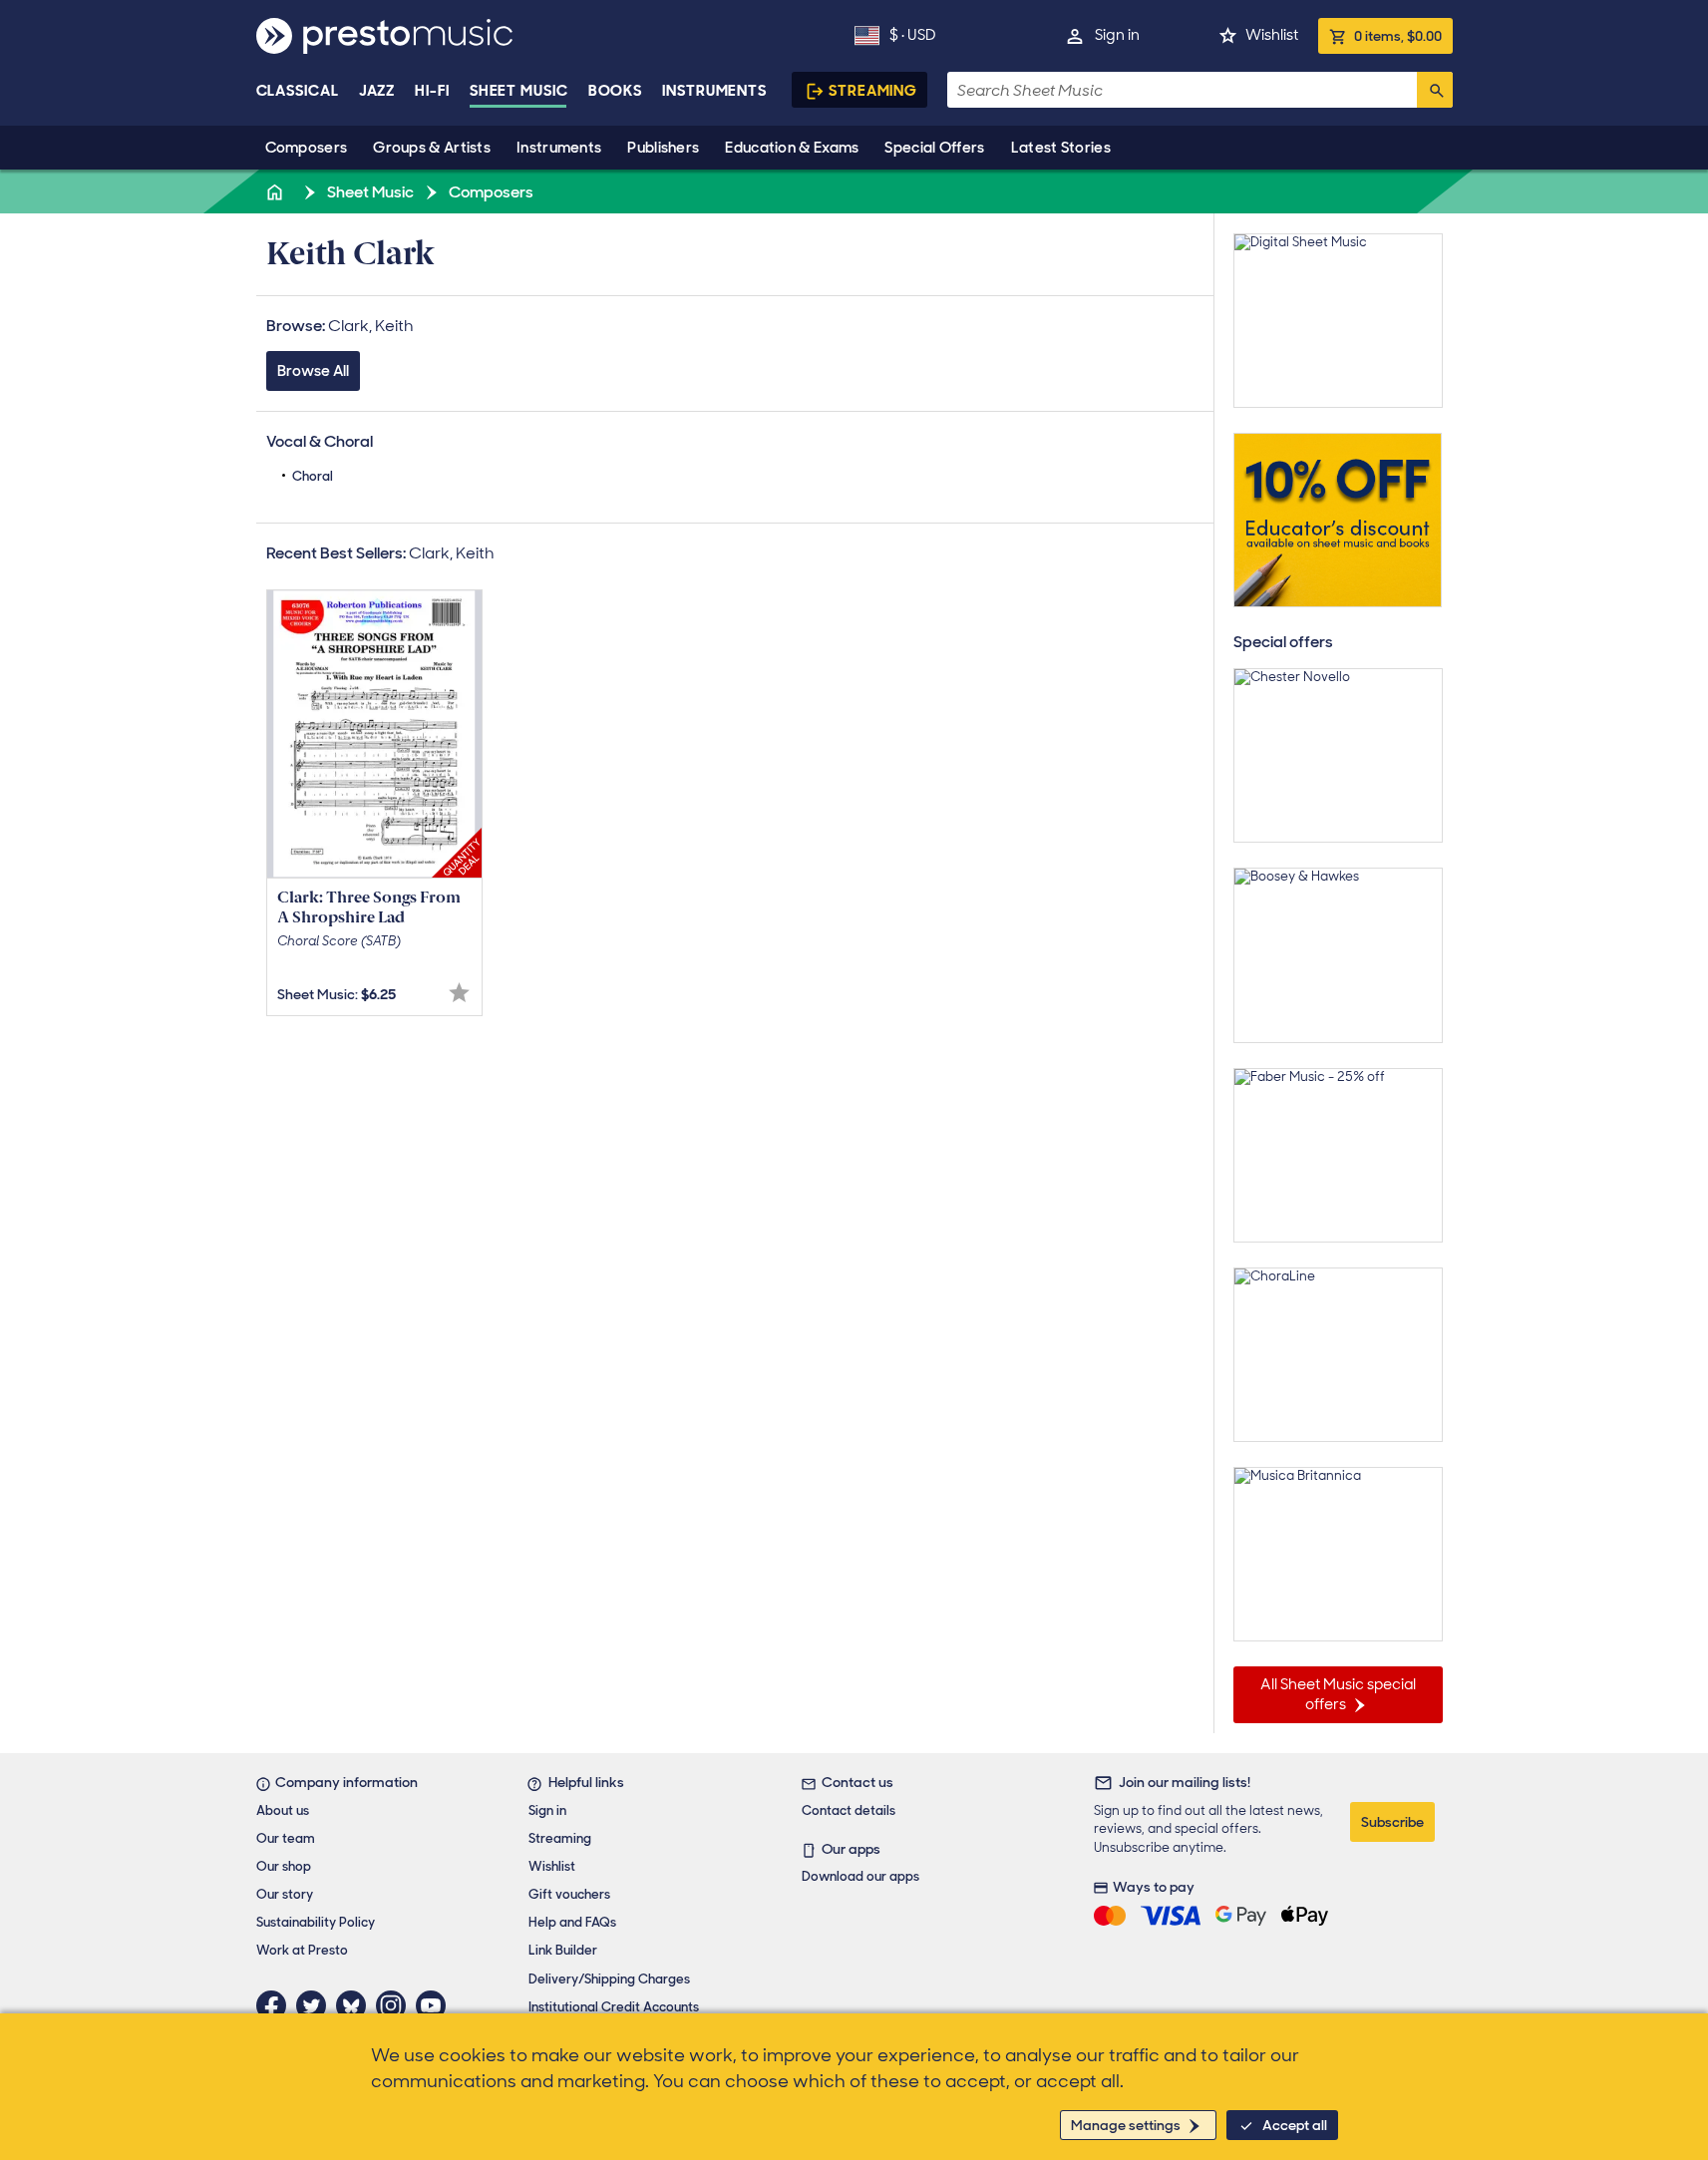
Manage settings (1126, 2125)
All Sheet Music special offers (1338, 1694)
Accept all (1295, 2125)
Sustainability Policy (316, 1922)
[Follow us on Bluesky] (356, 2005)
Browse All (313, 371)
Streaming (873, 91)
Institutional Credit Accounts (614, 2007)
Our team (286, 1838)
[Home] (277, 192)
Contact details (849, 1810)
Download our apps (860, 1876)
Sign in (1117, 35)
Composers (307, 148)
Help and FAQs (572, 1922)
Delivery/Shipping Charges (609, 1979)
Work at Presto (302, 1950)
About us (283, 1810)
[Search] (1435, 90)
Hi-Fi (432, 91)
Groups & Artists (432, 148)
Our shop (284, 1866)
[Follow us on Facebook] (276, 2005)
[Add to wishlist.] (459, 993)
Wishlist (1272, 35)
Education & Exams (792, 148)
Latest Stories (1061, 148)
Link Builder (563, 1950)
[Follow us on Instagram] (396, 2005)
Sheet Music (519, 91)
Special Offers (934, 148)
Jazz (377, 91)
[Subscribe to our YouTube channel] (436, 2005)
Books (616, 91)
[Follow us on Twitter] (316, 2005)
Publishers (663, 148)
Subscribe (1392, 1822)
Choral (313, 476)
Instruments (559, 148)
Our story (285, 1894)
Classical (298, 91)
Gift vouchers (569, 1894)
